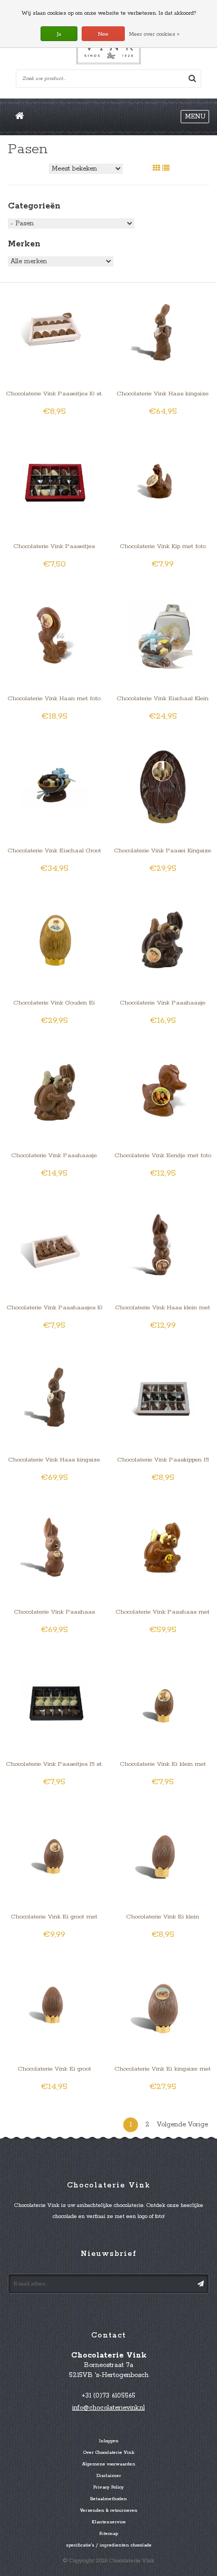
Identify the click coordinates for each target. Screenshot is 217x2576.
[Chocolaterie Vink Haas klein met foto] (163, 1244)
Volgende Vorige (183, 2125)
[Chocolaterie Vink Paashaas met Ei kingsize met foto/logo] (163, 1549)
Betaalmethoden (108, 2499)
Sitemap (108, 2534)
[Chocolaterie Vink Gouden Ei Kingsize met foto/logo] (55, 939)
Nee (103, 34)
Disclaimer (109, 2476)
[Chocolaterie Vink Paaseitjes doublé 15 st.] (55, 483)
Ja (59, 34)
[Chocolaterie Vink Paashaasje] (55, 1092)
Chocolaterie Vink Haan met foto (54, 698)
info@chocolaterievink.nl (108, 2408)
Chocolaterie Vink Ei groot (55, 2069)
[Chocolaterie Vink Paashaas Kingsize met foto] (55, 1549)
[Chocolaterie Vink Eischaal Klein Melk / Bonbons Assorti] (163, 635)
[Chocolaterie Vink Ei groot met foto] (55, 1853)
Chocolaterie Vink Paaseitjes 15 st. (55, 1764)
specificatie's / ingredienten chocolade (109, 2545)
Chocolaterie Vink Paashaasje (54, 1155)
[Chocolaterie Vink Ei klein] (163, 1853)
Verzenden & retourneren (109, 2511)
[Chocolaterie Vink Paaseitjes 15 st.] (55, 1701)
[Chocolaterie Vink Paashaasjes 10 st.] (55, 1244)
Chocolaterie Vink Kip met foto (163, 546)
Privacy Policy (108, 2488)
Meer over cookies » (154, 34)
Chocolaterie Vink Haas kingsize (163, 394)
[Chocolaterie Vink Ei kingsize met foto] (163, 2006)
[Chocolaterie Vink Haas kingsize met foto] (55, 1396)
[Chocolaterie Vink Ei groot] (55, 2006)
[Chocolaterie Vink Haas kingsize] (163, 331)
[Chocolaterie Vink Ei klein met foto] (163, 1701)
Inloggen (109, 2441)
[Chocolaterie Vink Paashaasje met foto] (163, 939)
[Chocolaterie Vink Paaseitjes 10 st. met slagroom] (55, 331)
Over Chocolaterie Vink (109, 2453)
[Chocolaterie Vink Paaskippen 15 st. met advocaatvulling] (163, 1396)
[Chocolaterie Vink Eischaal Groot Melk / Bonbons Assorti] (55, 787)
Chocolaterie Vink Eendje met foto (163, 1155)
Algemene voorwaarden (109, 2464)
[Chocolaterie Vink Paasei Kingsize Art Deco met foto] (163, 787)
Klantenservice (109, 2522)
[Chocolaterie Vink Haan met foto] (55, 635)
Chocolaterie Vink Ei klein (163, 1917)
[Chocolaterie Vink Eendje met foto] (163, 1092)
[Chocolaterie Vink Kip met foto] (163, 483)
